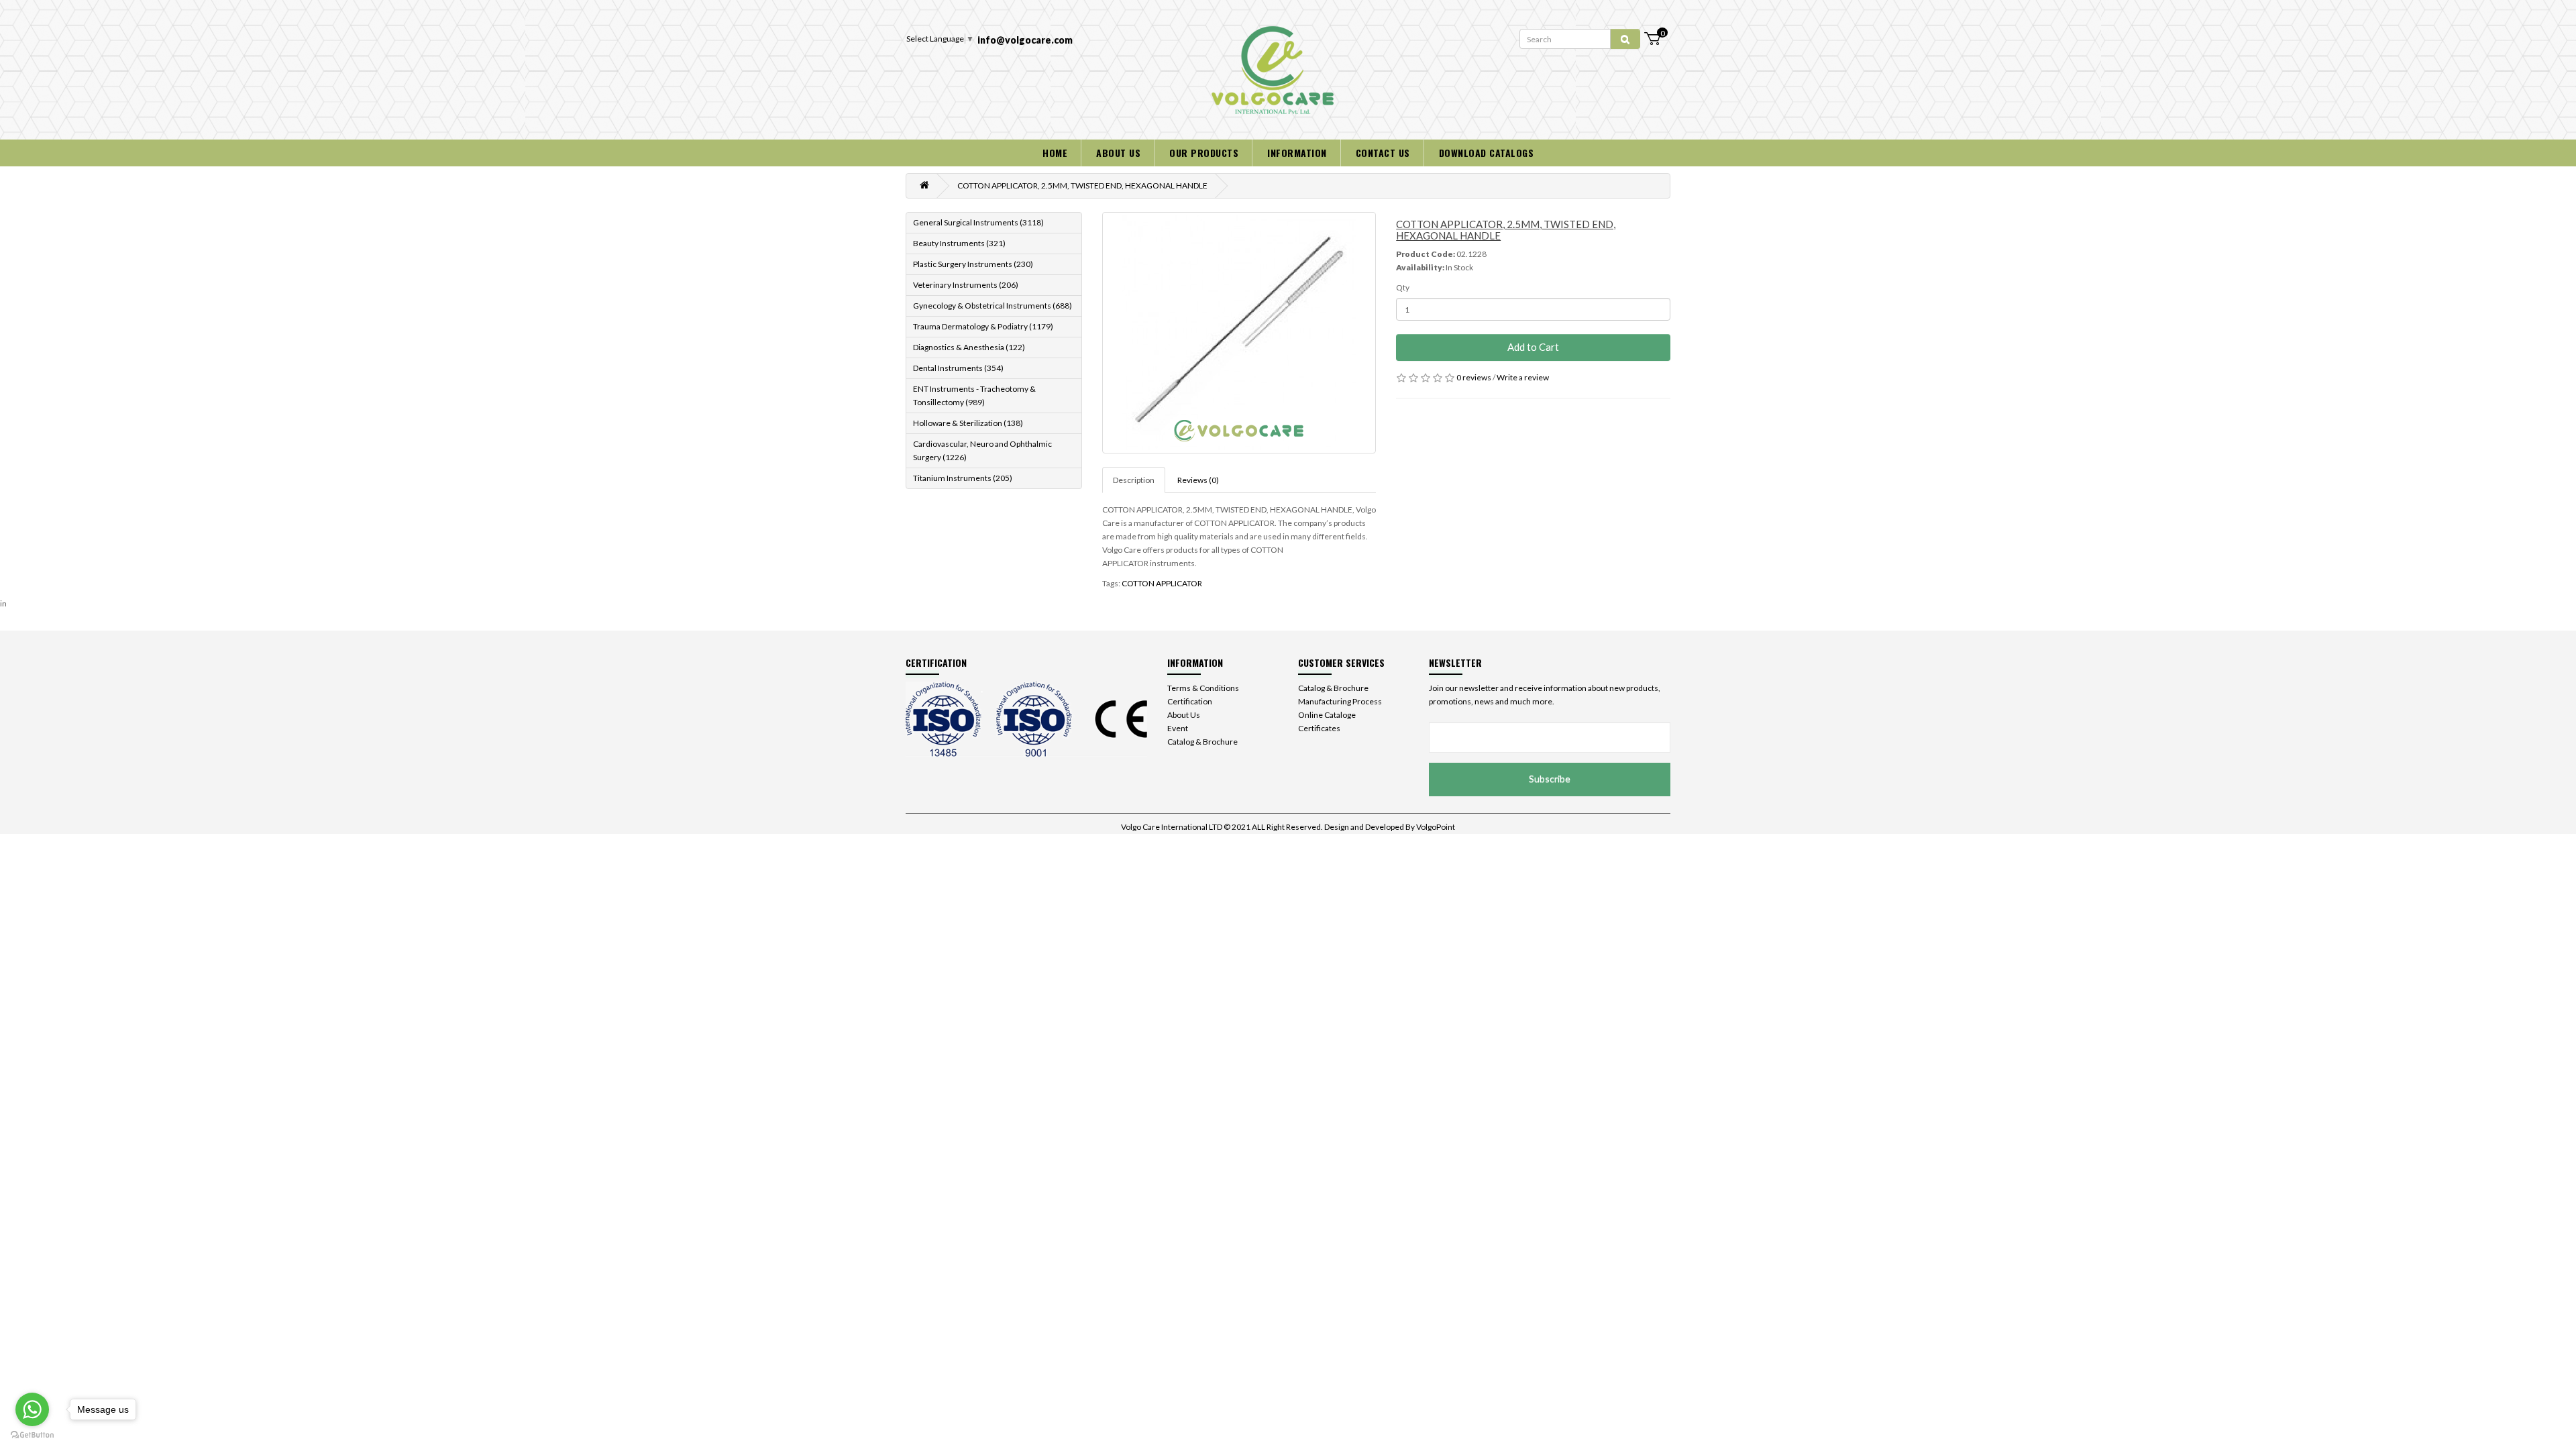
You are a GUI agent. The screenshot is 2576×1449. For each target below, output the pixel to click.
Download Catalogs (1487, 153)
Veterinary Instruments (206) (966, 285)
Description (1134, 480)
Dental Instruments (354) (958, 368)
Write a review (1523, 377)
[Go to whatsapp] (32, 1409)
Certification (1190, 701)
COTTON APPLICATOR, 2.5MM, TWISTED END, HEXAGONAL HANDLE (1082, 185)
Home (1055, 153)
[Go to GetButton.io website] (32, 1435)
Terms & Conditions (1203, 688)
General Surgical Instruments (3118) (978, 222)
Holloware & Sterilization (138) (968, 423)
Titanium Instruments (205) (963, 478)
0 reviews (1474, 377)
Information (1297, 153)
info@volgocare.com (1025, 40)
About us (1118, 153)
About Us (1184, 715)
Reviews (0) (1198, 480)
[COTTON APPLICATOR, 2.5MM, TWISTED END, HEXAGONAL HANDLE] (1239, 333)
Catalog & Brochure (1202, 742)
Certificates (1319, 728)
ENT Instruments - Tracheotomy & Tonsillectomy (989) (974, 395)
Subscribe (1550, 779)
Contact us (1383, 153)
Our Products (1204, 153)
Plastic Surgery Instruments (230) (973, 264)
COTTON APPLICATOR (1162, 583)
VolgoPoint (1436, 827)
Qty (1403, 287)
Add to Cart (1533, 347)
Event (1178, 728)
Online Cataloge (1327, 715)
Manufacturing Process (1340, 701)
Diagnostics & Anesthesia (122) (969, 347)
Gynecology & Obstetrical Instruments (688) (992, 306)
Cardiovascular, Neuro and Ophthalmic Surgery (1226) (982, 450)
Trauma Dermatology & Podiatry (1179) (983, 326)
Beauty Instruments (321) (959, 243)
